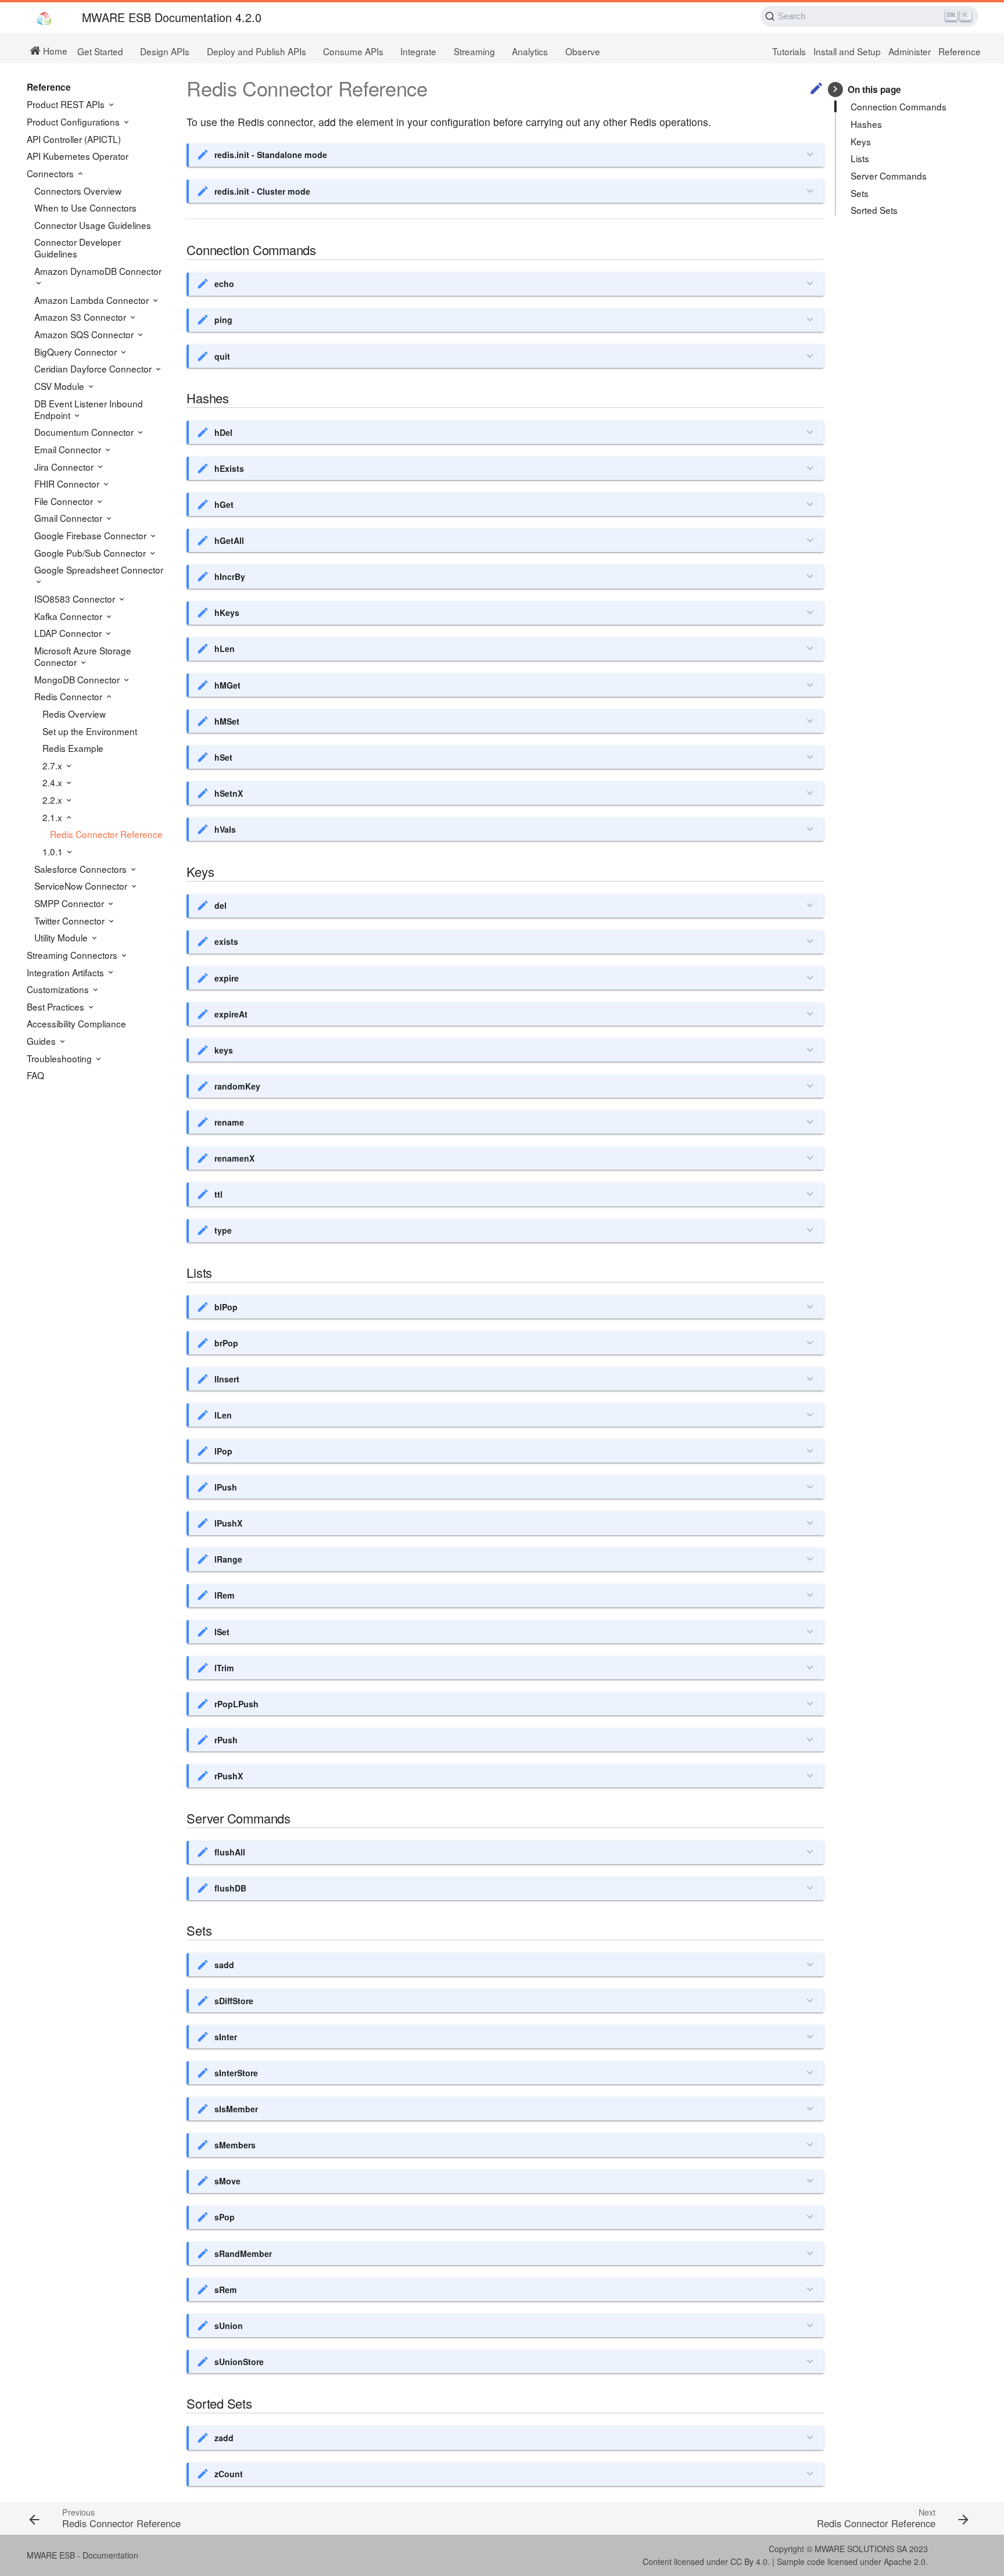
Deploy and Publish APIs (257, 51)
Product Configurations (74, 121)
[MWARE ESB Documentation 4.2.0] (44, 18)
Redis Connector (69, 696)
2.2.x (53, 800)
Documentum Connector (85, 432)
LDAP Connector (69, 633)
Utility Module (62, 937)
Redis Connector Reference (106, 834)
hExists (229, 468)
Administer (910, 51)
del (220, 905)
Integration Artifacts (67, 972)
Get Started (100, 51)
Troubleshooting (60, 1058)
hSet (223, 757)
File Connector (65, 501)
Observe (583, 51)
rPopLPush (236, 1704)
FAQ (35, 1075)
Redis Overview (74, 714)
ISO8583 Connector (76, 599)
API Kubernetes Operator (78, 156)
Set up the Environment (90, 731)
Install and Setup (847, 51)
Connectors (51, 173)
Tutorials (789, 51)
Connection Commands (899, 106)
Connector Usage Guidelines (93, 225)
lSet (222, 1632)
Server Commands (889, 175)
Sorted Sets (874, 210)
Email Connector (69, 449)
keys (224, 1050)
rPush (226, 1740)
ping (223, 320)
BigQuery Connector (77, 352)
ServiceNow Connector (82, 886)
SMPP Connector (70, 903)
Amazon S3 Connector (81, 317)
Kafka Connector (69, 616)
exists (226, 941)
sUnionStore (239, 2362)
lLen (223, 1415)
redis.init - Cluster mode (262, 191)
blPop (226, 1307)
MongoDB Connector (78, 679)
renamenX (234, 1158)
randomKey (237, 1086)
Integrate (418, 51)
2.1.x (53, 817)
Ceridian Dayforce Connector (94, 368)
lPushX (228, 1523)
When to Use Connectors (85, 207)
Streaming (474, 51)
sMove (227, 2181)
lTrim (224, 1668)
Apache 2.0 (905, 2561)
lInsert (227, 1379)
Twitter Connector (71, 920)
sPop (225, 2217)
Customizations (59, 989)
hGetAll (229, 540)
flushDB (230, 1888)
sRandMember (243, 2253)
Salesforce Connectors (82, 869)
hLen (225, 649)
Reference (960, 51)
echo (224, 284)
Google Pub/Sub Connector (91, 553)
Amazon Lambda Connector (93, 300)
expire (227, 978)
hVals (225, 829)
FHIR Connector (68, 483)
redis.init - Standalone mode (271, 155)
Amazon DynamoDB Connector (98, 271)
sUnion (229, 2326)
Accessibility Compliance (76, 1023)
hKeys (227, 612)
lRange (228, 1559)
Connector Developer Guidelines (78, 248)
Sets (860, 193)
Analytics (530, 51)
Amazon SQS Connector (85, 334)
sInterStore (236, 2073)
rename (229, 1122)
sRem (226, 2290)
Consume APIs (353, 51)
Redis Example (73, 748)
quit (222, 356)
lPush (226, 1487)
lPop (223, 1451)
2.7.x (53, 765)
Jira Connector (65, 467)
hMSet (227, 721)
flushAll (230, 1852)
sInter (226, 2037)
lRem (225, 1595)
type (223, 1230)
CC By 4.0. (750, 2561)
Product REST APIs (67, 104)
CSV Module (60, 386)
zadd (224, 2438)
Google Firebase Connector (92, 535)
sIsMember (236, 2109)
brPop (226, 1343)
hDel (223, 432)
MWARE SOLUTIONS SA (861, 2549)
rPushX (229, 1776)
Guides (42, 1041)
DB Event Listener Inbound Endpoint (89, 409)
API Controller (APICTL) (74, 139)
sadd (224, 1965)
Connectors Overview (78, 191)
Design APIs (165, 51)
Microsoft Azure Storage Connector (83, 656)
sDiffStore (234, 2001)
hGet (224, 504)
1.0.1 (54, 851)
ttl (218, 1194)
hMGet (227, 685)
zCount (229, 2474)
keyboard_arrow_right (835, 89)
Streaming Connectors (73, 955)
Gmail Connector (69, 518)
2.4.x (53, 782)
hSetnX (229, 793)
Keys (861, 141)
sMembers (235, 2145)
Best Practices (57, 1006)
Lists (860, 158)
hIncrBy (230, 576)
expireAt (231, 1014)
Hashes (866, 124)
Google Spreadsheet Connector (99, 570)
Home (54, 50)
